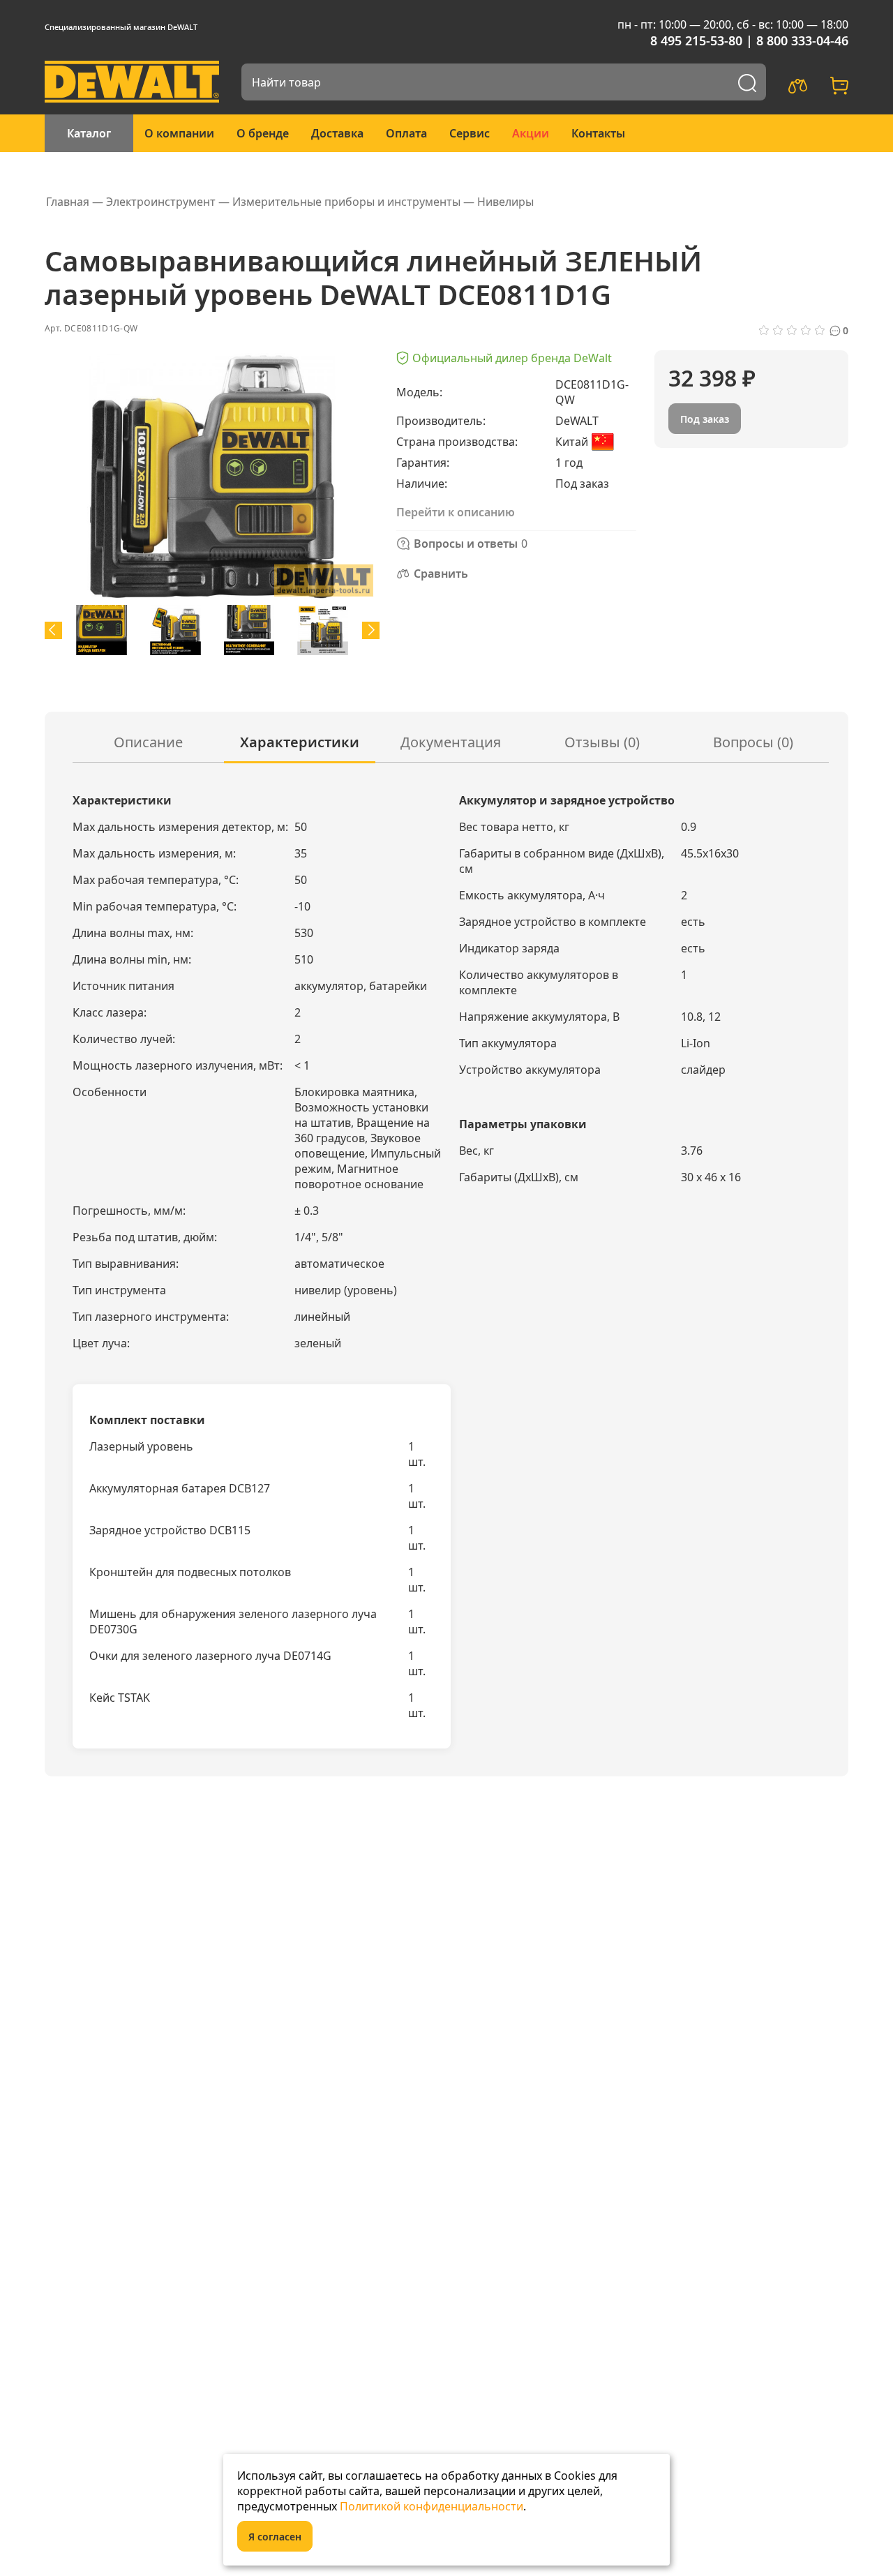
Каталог (89, 133)
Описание (148, 742)
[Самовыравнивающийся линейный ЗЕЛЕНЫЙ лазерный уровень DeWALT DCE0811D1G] (102, 630)
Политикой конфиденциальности (432, 2506)
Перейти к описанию (456, 512)
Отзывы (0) (602, 742)
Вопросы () (753, 742)
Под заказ (705, 419)
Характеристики (300, 742)
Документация (451, 742)
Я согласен (275, 2537)
